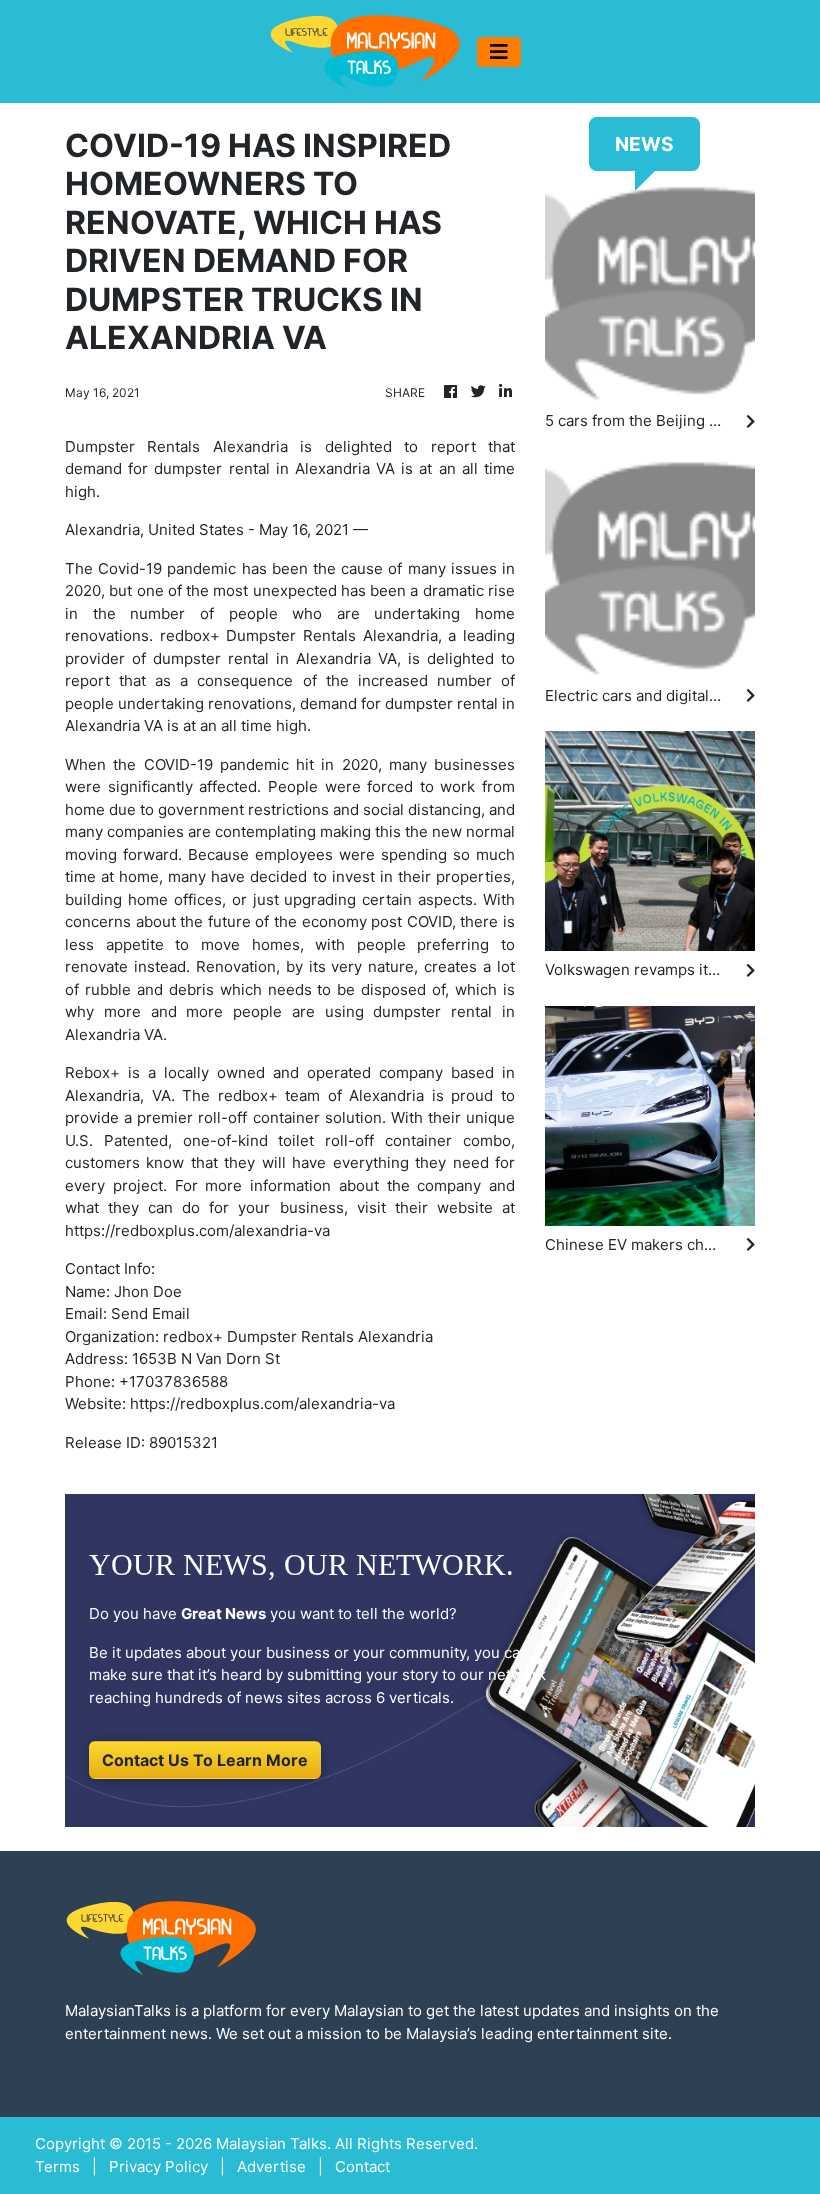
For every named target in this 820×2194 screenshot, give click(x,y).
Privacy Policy (158, 2166)
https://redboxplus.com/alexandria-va (262, 1403)
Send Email (150, 1313)
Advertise (271, 2166)
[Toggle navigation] (499, 52)
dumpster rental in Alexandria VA (275, 658)
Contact (362, 2166)
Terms (57, 2166)
